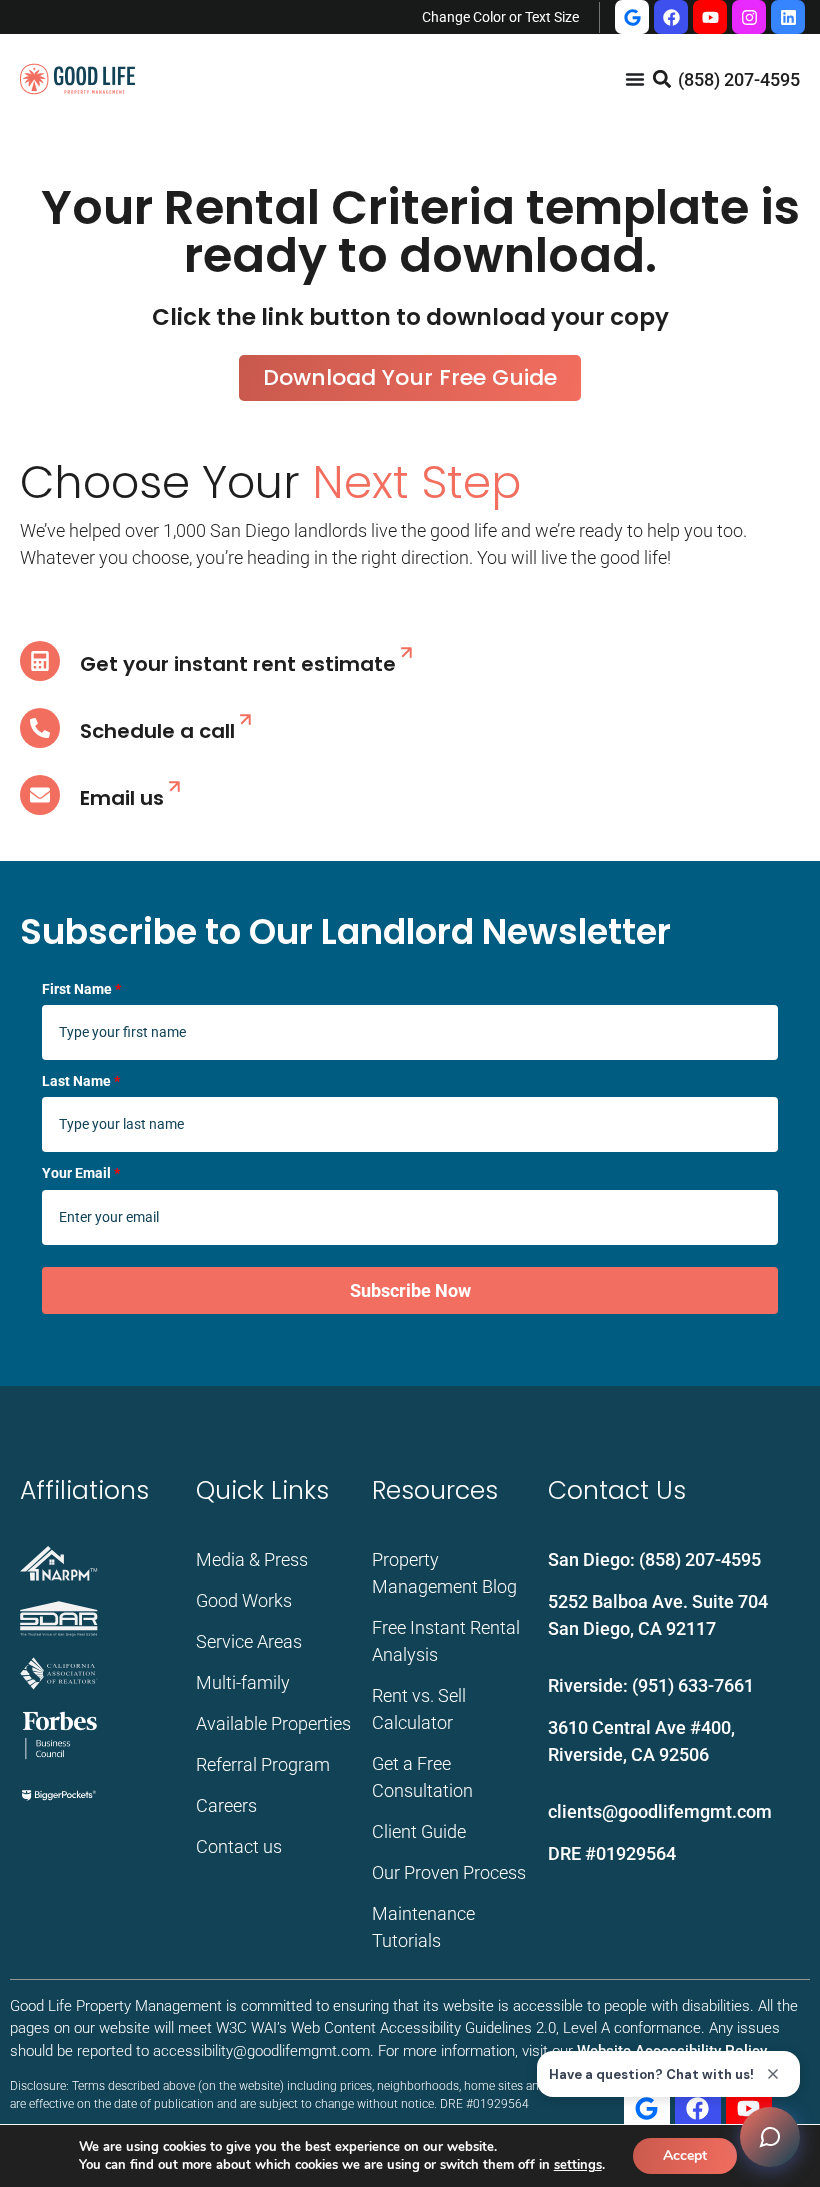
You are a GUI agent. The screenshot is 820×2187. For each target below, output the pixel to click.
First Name (81, 989)
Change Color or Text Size (500, 17)
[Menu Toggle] (635, 79)
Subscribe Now (410, 1290)
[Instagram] (749, 17)
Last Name (81, 1081)
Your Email (81, 1173)
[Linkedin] (788, 17)
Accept (685, 2155)
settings (578, 2165)
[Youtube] (710, 17)
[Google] (632, 17)
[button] (661, 79)
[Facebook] (671, 17)
